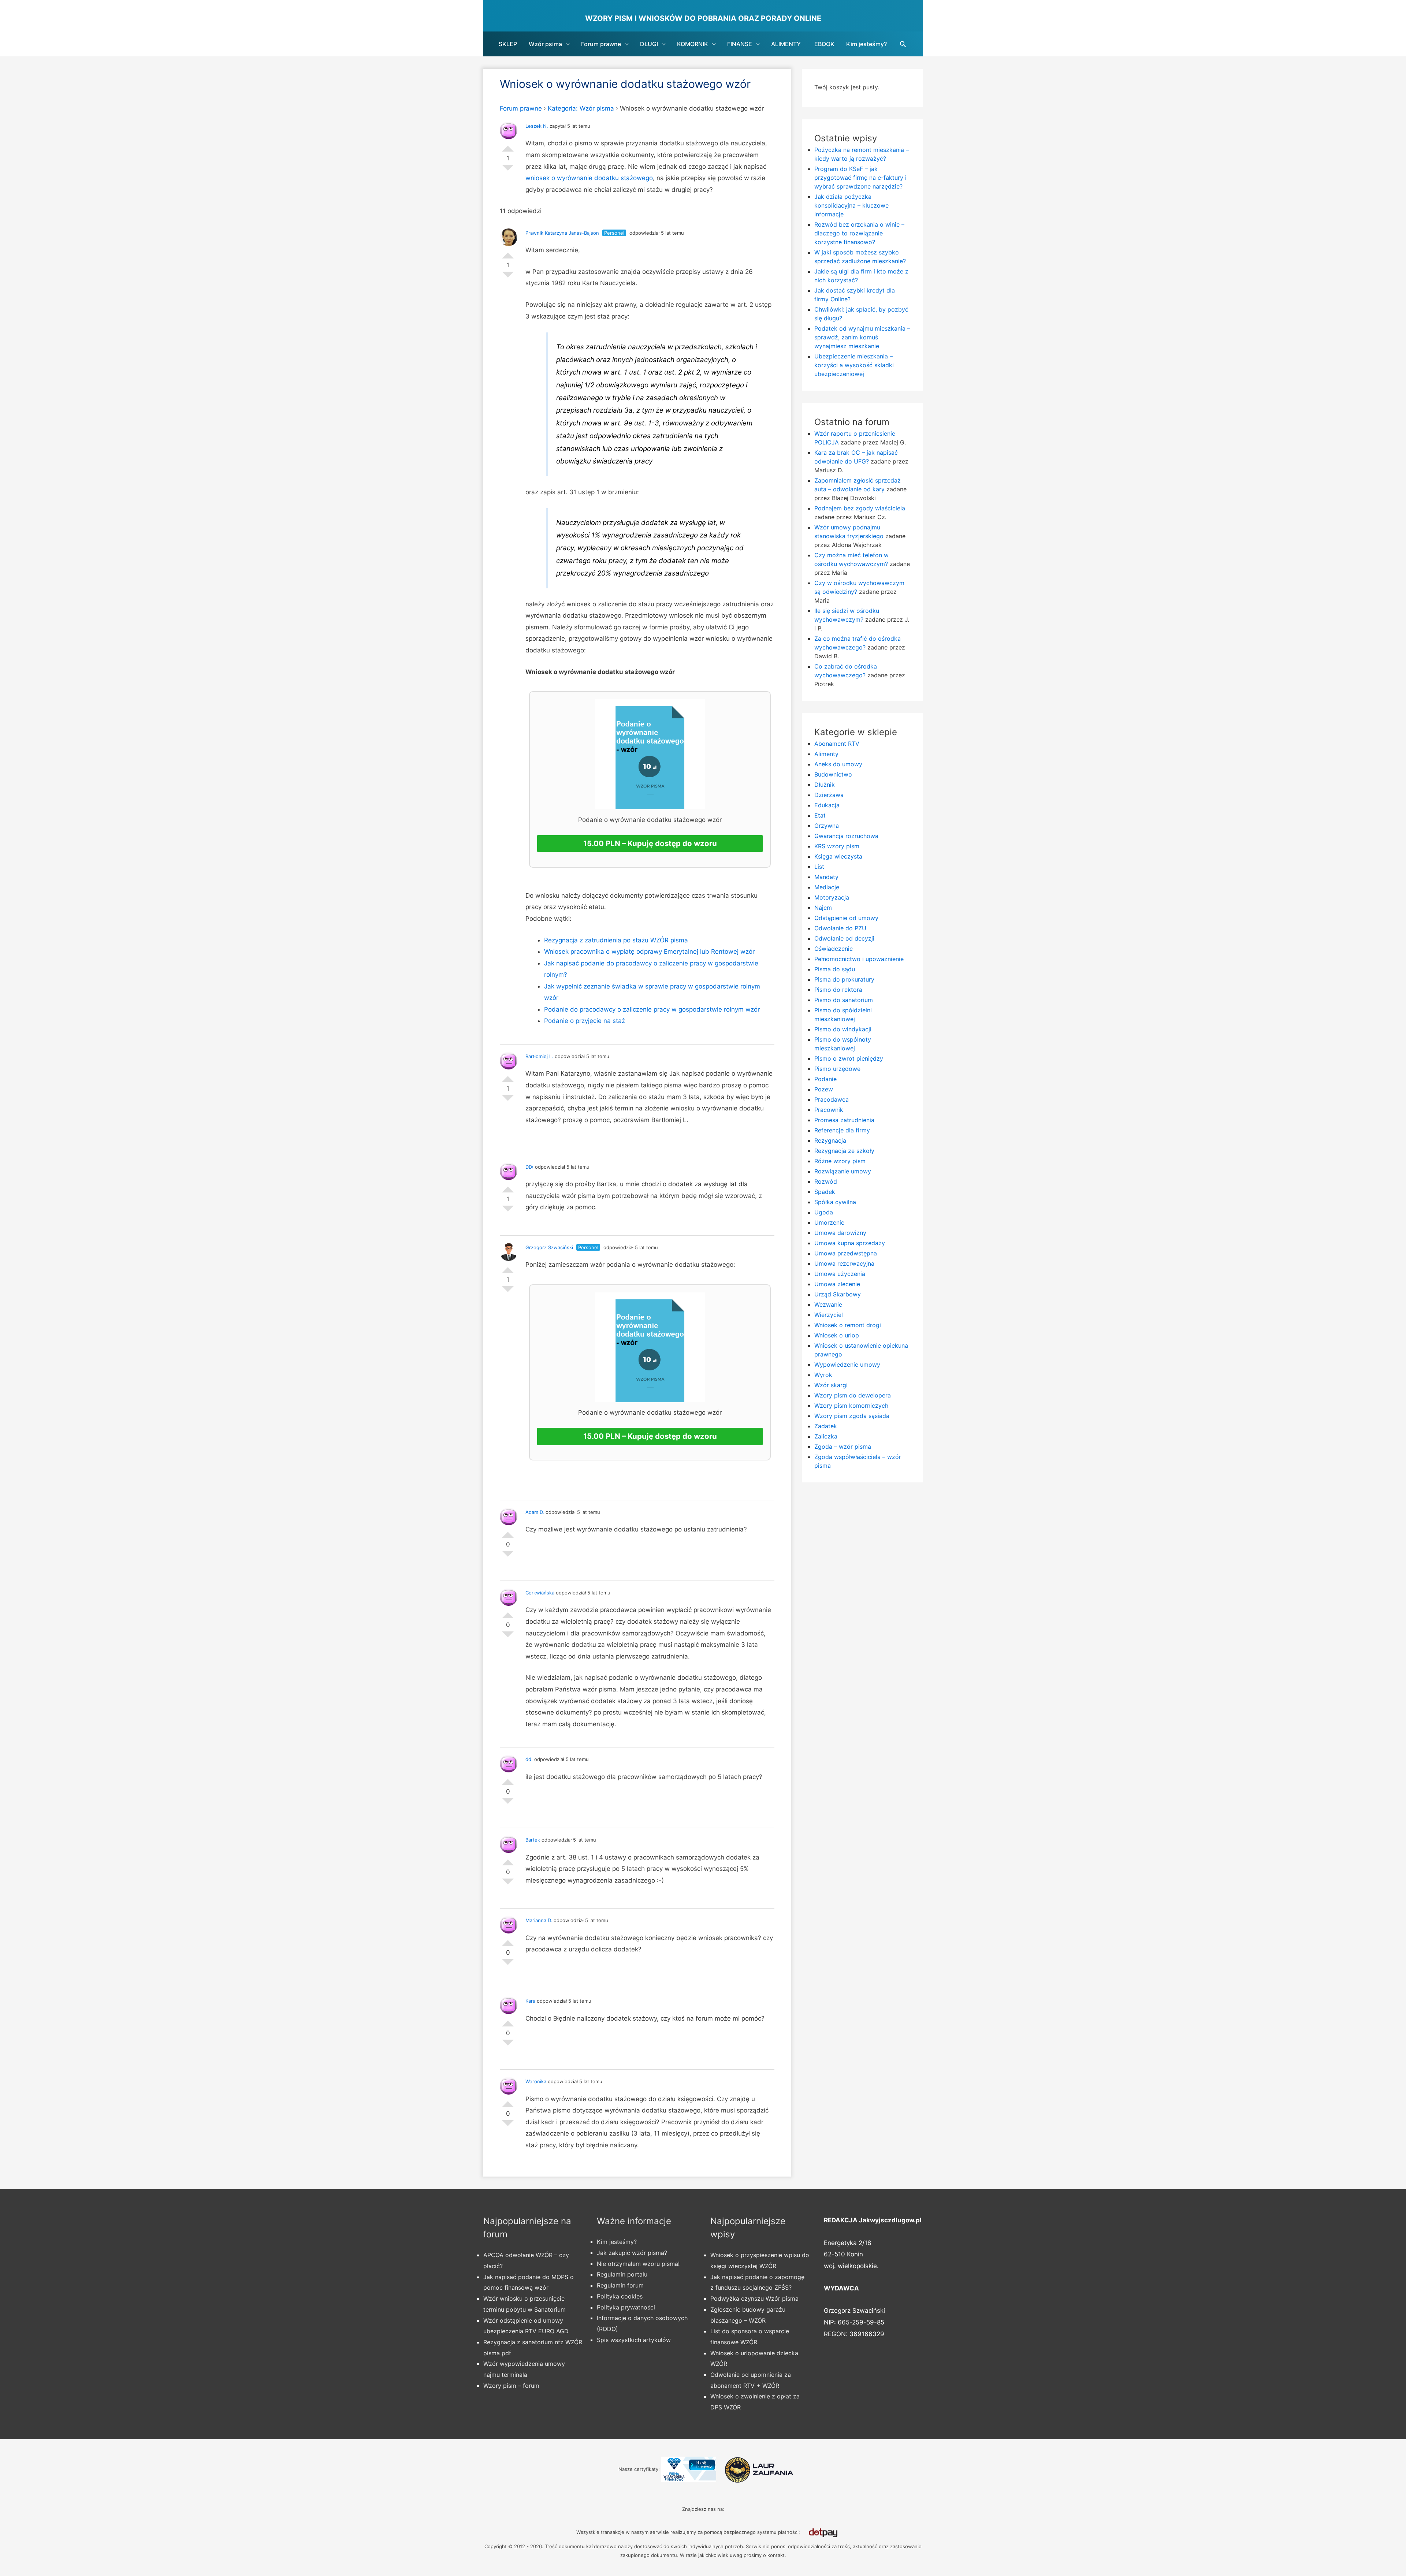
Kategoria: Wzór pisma (581, 108)
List (819, 867)
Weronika (536, 2081)
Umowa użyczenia (840, 1274)
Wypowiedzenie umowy (847, 1365)
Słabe (508, 171)
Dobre (508, 146)
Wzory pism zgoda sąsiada (852, 1416)
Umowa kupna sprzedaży (850, 1243)
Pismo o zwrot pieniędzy (849, 1058)
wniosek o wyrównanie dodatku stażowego (589, 178)
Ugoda (824, 1212)
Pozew (824, 1089)
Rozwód (826, 1181)
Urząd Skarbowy (838, 1294)
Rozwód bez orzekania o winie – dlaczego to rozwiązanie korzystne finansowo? (859, 233)
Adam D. (535, 1512)
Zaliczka (826, 1436)
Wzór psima (545, 44)
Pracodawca (832, 1099)
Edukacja (827, 805)
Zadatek (826, 1426)
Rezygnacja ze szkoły (844, 1151)
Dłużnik (825, 785)
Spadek (825, 1192)
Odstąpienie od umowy (846, 918)
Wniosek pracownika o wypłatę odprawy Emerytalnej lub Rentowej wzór (649, 952)
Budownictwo (833, 774)
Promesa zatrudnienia (844, 1120)
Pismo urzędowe (837, 1069)
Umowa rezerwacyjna (844, 1263)
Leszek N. (537, 126)
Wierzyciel (829, 1315)
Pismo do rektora (838, 990)
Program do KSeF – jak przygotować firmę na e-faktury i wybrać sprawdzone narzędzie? (860, 178)
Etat (820, 815)
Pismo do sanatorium (844, 1000)
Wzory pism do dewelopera (853, 1395)
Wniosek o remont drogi (848, 1325)
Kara (530, 2001)
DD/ (529, 1167)
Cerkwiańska (540, 1593)
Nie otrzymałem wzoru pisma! (638, 2264)
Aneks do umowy (838, 764)
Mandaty (826, 877)
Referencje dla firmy (842, 1130)
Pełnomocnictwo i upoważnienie (859, 959)
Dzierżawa (829, 795)
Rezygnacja (830, 1140)
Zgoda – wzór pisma (843, 1447)
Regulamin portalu (622, 2274)
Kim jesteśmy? (866, 44)
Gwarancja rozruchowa (846, 836)
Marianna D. (539, 1920)
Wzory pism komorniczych (851, 1406)
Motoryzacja (832, 897)
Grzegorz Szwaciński (549, 1247)
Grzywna (827, 826)
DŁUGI (649, 44)
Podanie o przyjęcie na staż (585, 1021)
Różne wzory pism (840, 1161)
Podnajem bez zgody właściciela (860, 508)
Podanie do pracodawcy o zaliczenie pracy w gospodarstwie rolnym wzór (652, 1009)
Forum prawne (601, 44)
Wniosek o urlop (837, 1335)
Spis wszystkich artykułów (634, 2340)
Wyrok (823, 1375)
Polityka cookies (620, 2296)
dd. (529, 1759)
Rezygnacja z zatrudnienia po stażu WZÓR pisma (616, 940)
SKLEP (508, 44)
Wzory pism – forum (511, 2386)
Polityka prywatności (626, 2307)
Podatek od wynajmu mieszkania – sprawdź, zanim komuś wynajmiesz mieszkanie (862, 337)
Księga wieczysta (838, 856)
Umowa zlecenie (837, 1284)
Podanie (825, 1079)
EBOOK (824, 44)
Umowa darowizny (840, 1233)
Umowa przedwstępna (846, 1253)
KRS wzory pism (837, 846)
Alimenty (826, 754)
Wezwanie (828, 1304)
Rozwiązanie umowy (843, 1171)
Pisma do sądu (835, 969)
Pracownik (829, 1110)
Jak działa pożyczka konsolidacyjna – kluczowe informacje (851, 205)
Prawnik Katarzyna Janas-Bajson (562, 233)
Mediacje (827, 887)
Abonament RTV (837, 744)
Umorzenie (829, 1222)
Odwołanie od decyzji (844, 938)
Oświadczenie (834, 949)
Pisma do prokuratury (844, 979)
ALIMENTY (786, 44)
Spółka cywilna (835, 1202)
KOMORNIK (693, 44)
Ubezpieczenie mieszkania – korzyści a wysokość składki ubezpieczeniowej (854, 365)
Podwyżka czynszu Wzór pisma (754, 2298)
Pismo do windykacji (843, 1029)
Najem (823, 908)
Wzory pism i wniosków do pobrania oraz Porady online (703, 18)
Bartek (533, 1840)
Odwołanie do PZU (840, 928)
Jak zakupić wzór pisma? (632, 2253)
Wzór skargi (831, 1385)
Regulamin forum (620, 2285)
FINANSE (740, 44)
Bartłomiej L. (539, 1056)
